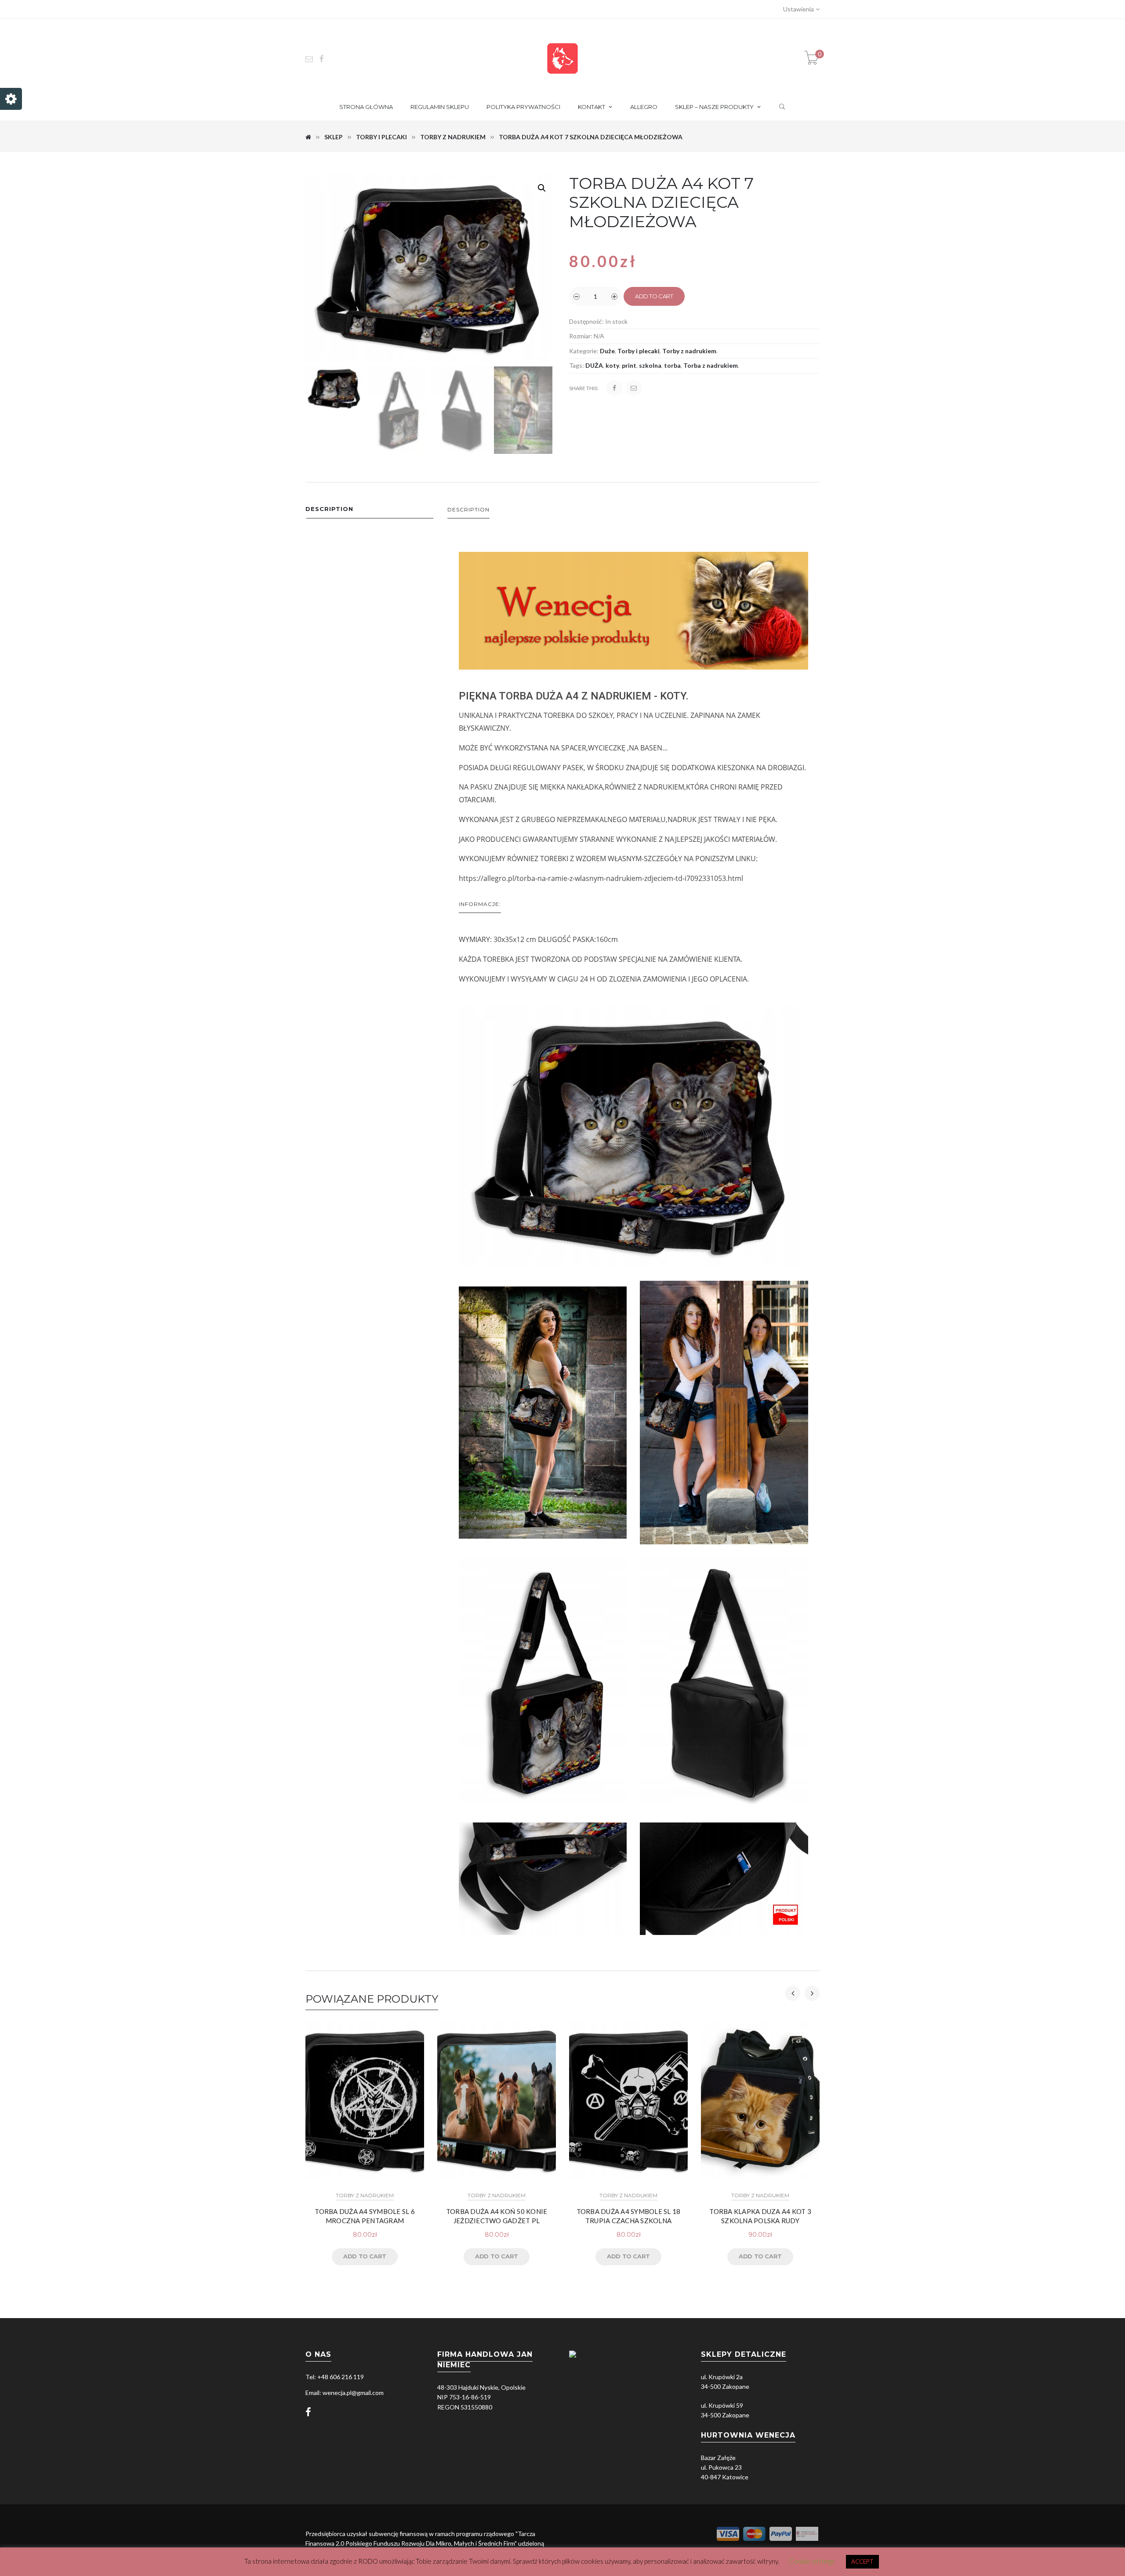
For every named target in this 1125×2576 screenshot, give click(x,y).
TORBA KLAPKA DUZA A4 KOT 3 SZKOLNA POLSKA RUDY (760, 2216)
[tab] (370, 511)
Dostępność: (586, 321)
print (629, 365)
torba (672, 365)
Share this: (584, 388)
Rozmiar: (581, 336)
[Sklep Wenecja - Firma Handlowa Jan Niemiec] (562, 58)
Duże (607, 351)
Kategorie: (584, 351)
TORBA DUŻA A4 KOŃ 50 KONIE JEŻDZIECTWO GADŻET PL (497, 2216)
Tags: (577, 365)
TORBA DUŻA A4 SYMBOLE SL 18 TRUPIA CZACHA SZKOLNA (629, 2216)
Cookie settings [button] (812, 2561)
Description (329, 509)
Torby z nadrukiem (453, 137)
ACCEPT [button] (862, 2562)
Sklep (334, 137)
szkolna (650, 365)
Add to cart (654, 296)
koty (612, 365)
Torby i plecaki (381, 137)
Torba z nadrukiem (711, 365)
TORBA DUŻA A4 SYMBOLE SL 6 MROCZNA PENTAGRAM (365, 2216)
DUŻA (594, 365)
